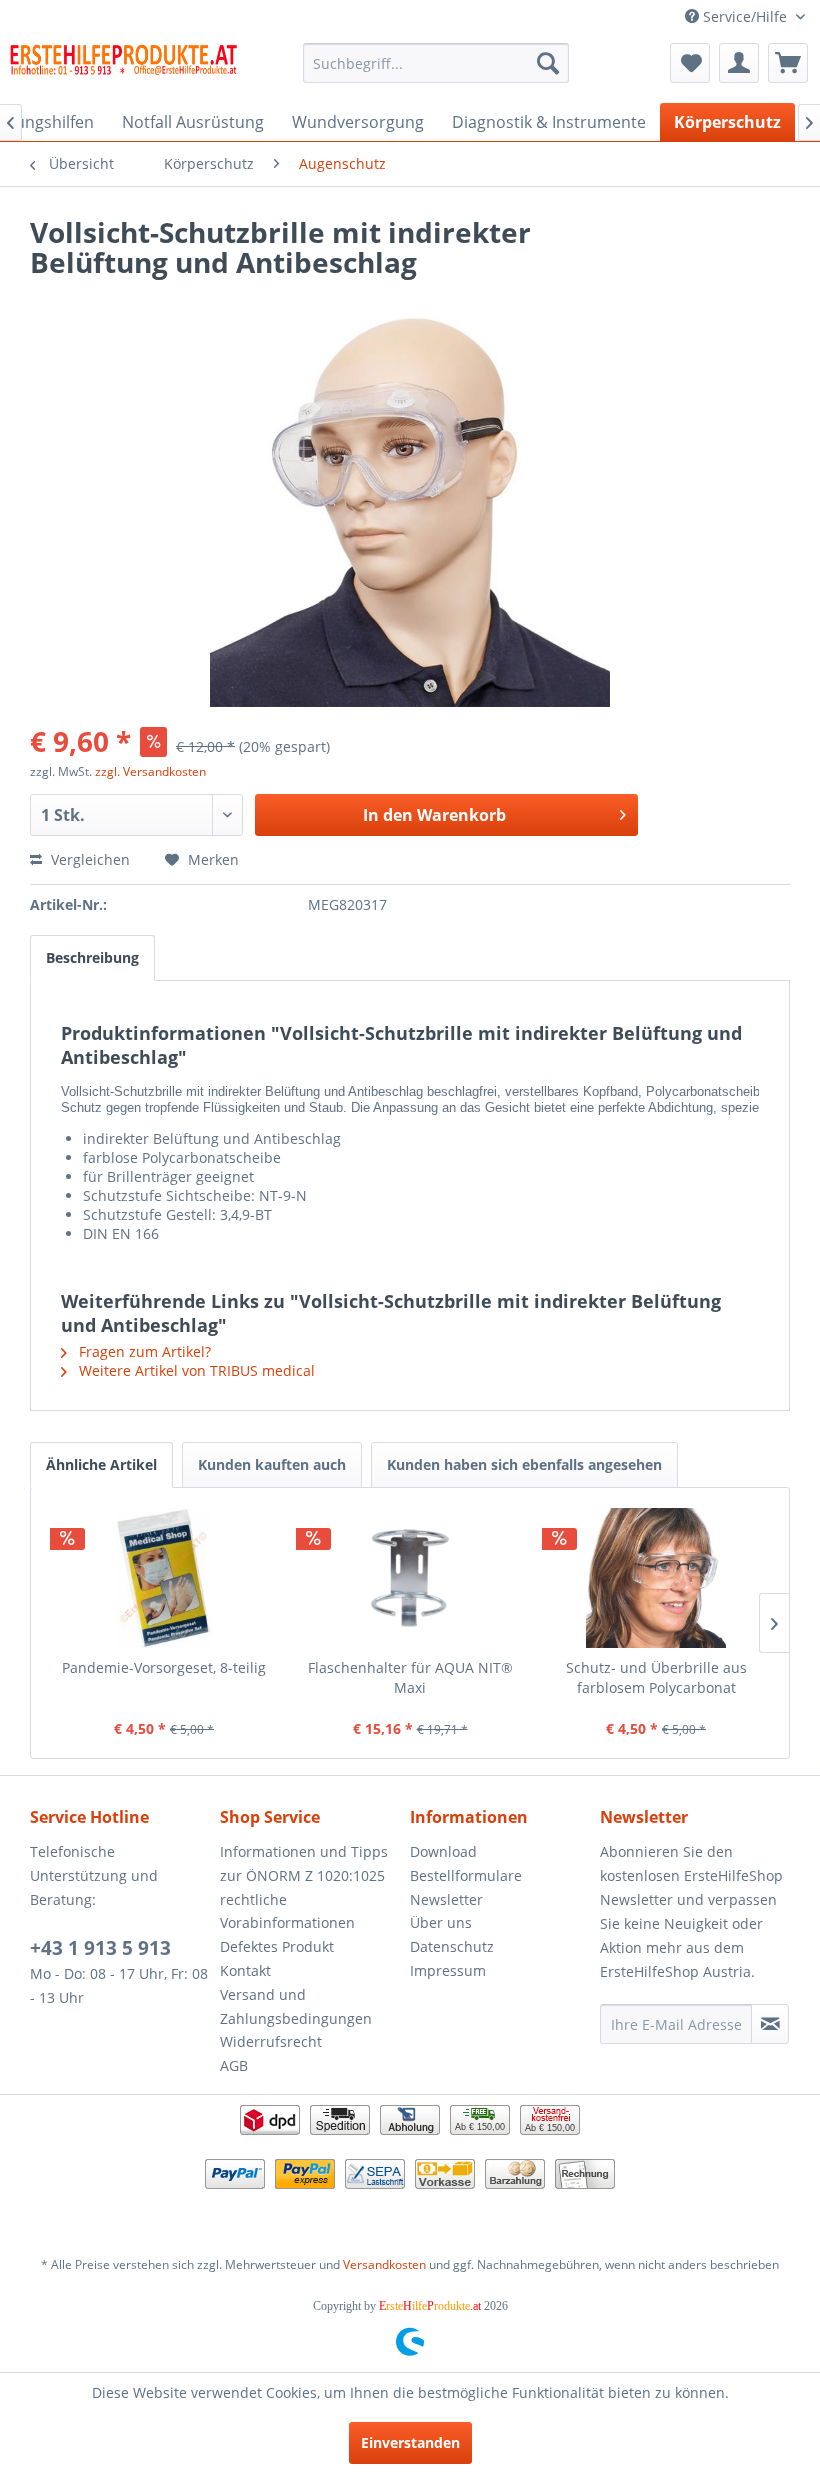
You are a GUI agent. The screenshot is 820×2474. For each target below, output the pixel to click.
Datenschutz (452, 1946)
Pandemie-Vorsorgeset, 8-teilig (164, 1667)
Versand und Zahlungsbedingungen (296, 2006)
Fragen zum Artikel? (143, 1351)
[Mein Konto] (739, 63)
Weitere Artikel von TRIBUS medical (195, 1370)
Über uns (441, 1922)
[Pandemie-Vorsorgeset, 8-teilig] (164, 1578)
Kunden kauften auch (272, 1464)
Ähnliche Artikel (101, 1464)
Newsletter (446, 1899)
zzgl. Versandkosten (150, 771)
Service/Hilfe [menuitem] (745, 16)
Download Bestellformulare (466, 1863)
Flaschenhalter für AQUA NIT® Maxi (410, 1677)
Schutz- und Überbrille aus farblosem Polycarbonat (656, 1677)
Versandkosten (384, 2264)
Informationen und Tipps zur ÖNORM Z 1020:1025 (304, 1863)
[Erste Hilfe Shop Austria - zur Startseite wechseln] (123, 68)
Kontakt (245, 1970)
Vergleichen (88, 859)
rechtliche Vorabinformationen (287, 1911)
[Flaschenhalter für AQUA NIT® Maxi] (410, 1578)
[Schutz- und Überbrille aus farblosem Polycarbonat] (656, 1578)
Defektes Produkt (277, 1946)
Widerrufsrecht (271, 2041)
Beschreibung (92, 957)
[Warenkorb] (788, 63)
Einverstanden (410, 2442)
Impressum (448, 1970)
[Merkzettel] (690, 63)
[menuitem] (436, 63)
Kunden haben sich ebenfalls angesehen (524, 1464)
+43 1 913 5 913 (100, 1948)
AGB (234, 2065)
